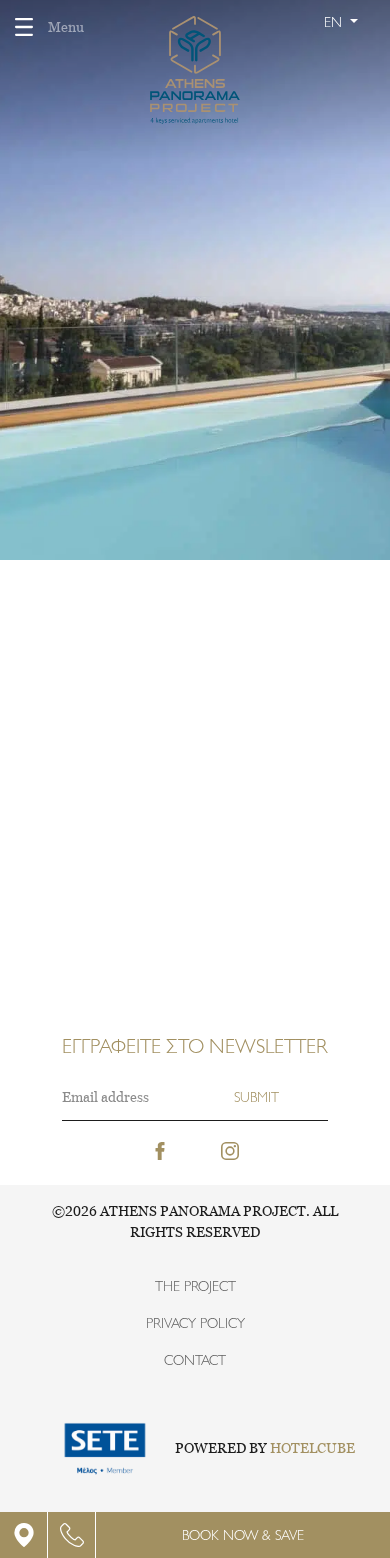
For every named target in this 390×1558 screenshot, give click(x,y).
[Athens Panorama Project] (195, 62)
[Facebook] (160, 1149)
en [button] (335, 22)
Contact (195, 1360)
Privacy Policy (195, 1323)
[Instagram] (230, 1149)
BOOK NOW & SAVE (243, 1535)
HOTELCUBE (312, 1448)
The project (195, 1286)
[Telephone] (72, 1535)
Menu (66, 27)
